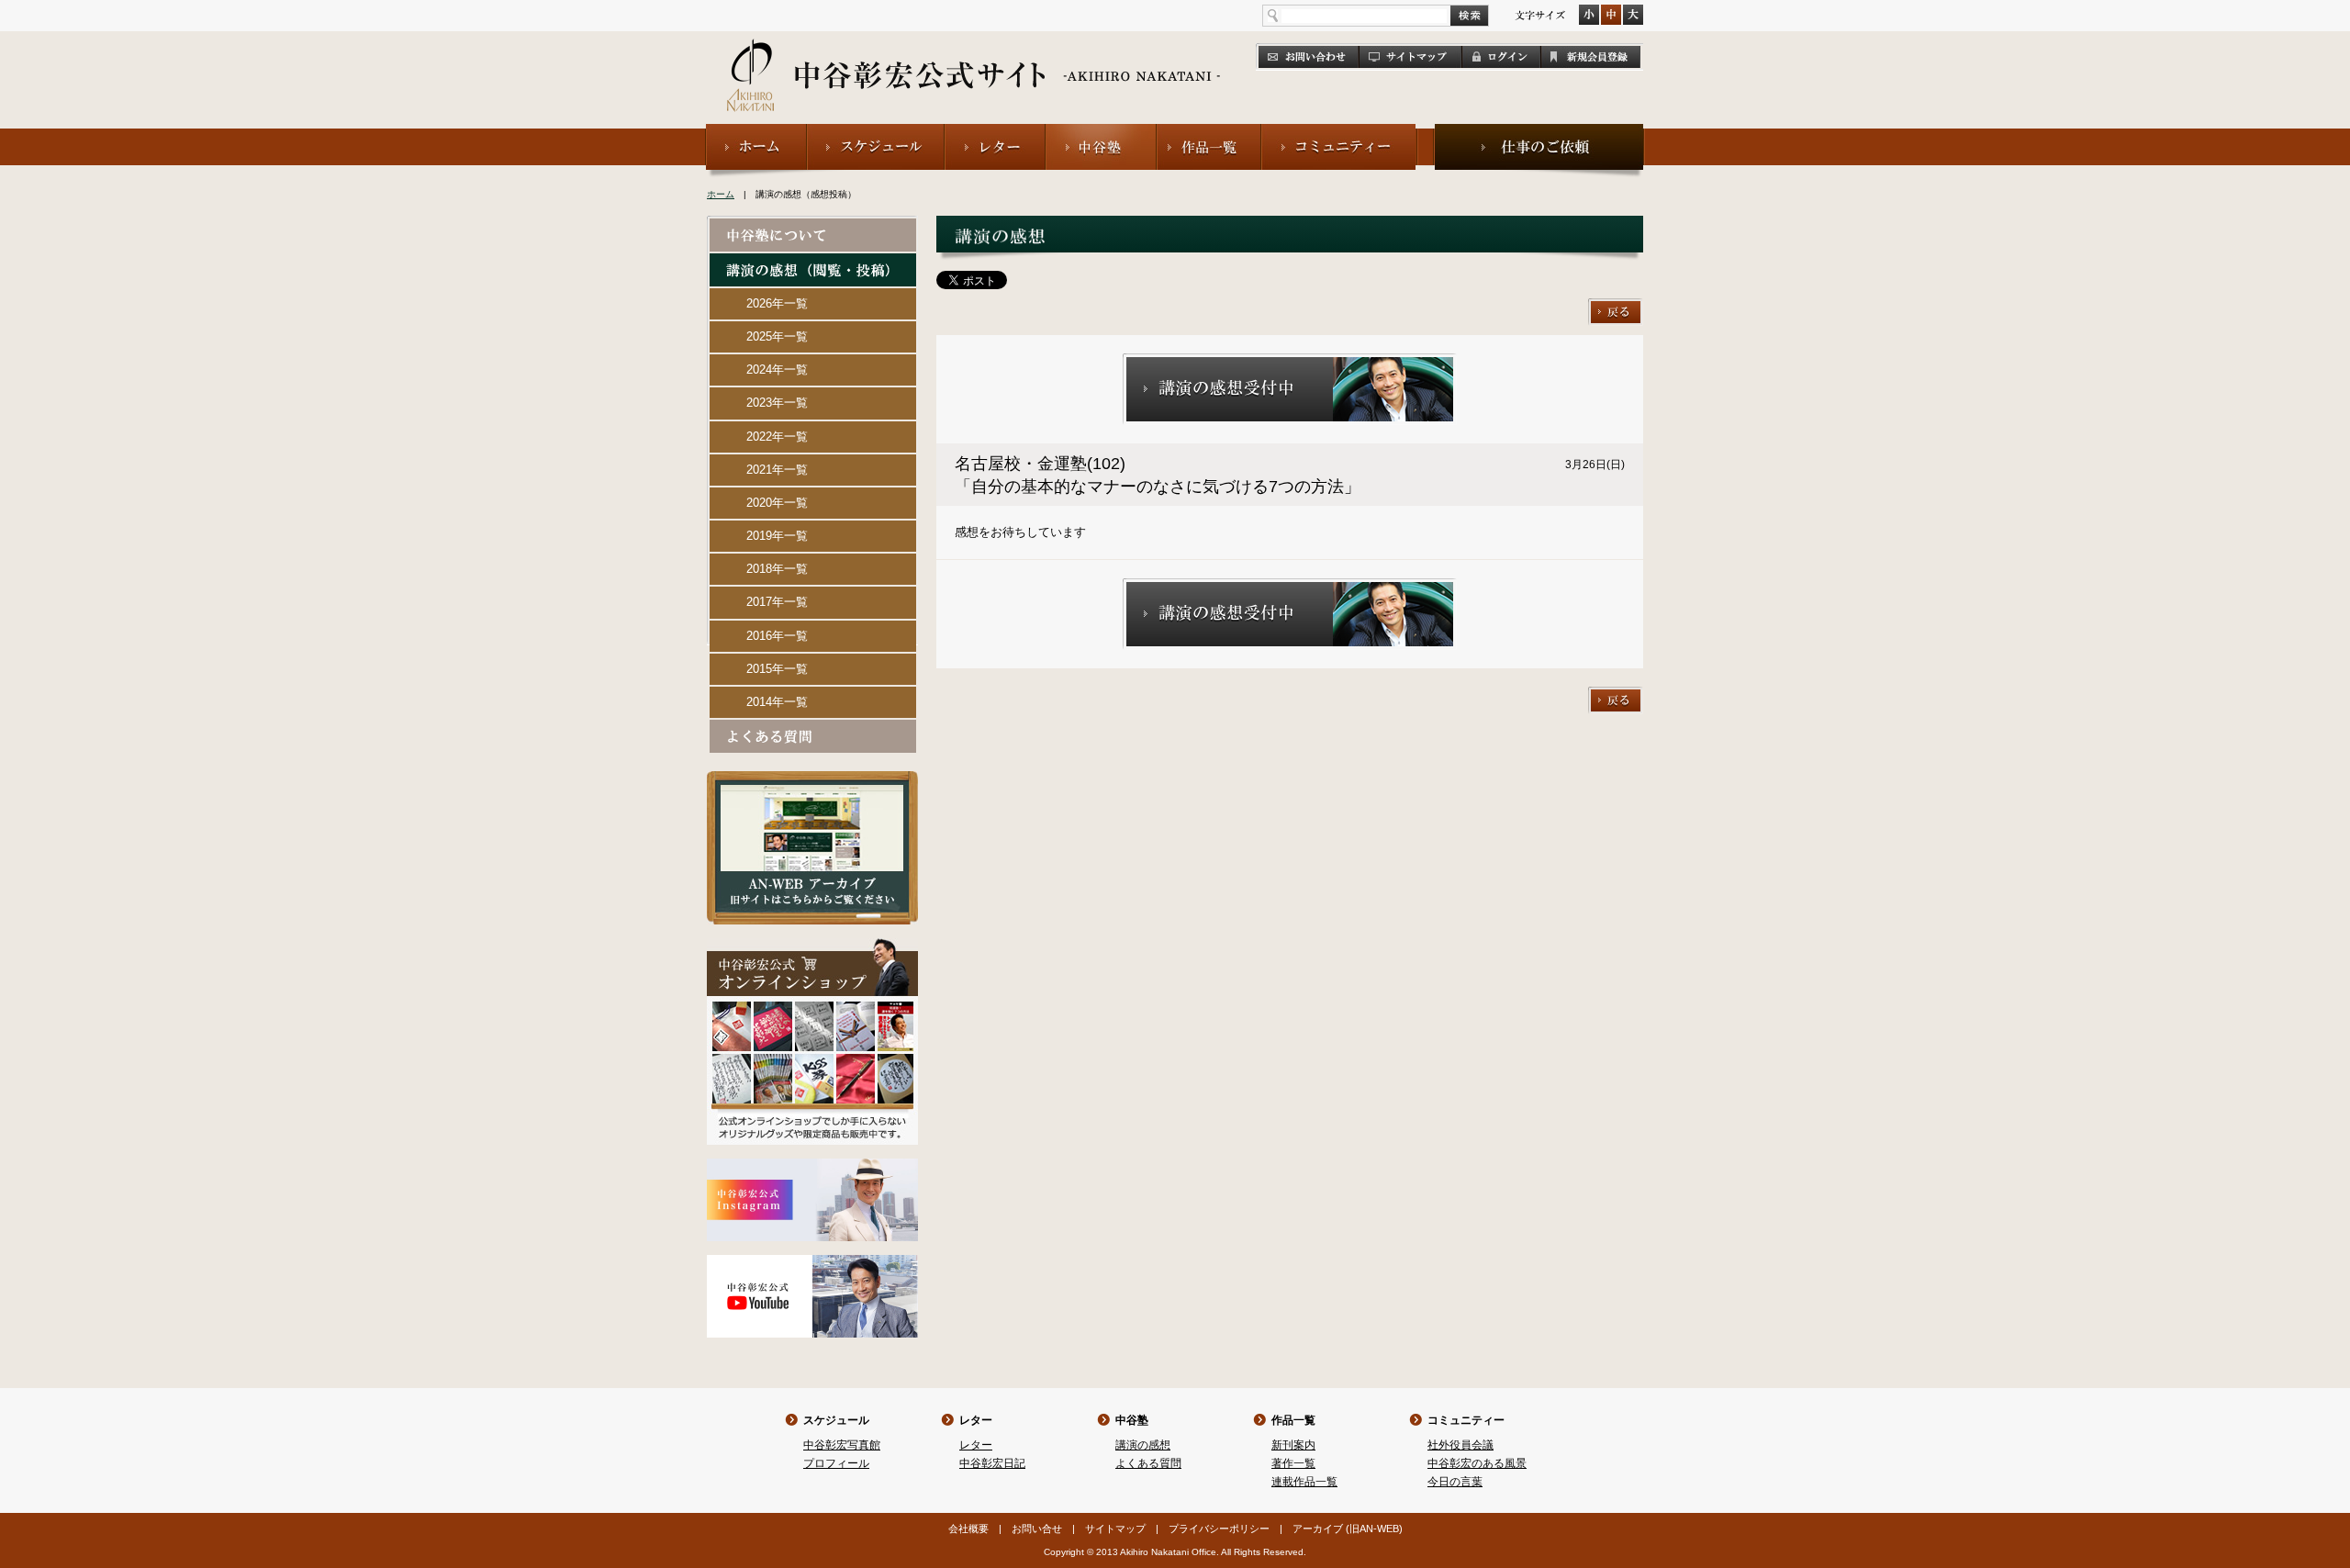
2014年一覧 (777, 702)
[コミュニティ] (1340, 132)
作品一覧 (1293, 1420)
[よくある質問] (813, 728)
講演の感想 (1143, 1445)
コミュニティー (1466, 1420)
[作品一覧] (1209, 132)
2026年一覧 (777, 303)
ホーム (721, 194)
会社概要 (968, 1529)
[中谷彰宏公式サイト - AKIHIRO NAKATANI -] (974, 55)
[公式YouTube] (812, 1263)
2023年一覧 (777, 403)
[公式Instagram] (812, 1166)
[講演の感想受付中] (1290, 361)
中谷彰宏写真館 (842, 1445)
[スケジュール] (876, 132)
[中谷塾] (1101, 132)
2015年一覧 (777, 669)
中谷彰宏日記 (992, 1463)
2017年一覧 (777, 602)
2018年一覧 (777, 569)
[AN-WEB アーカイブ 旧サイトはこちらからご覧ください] (812, 779)
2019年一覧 (777, 536)
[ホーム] (756, 132)
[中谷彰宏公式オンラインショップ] (812, 946)
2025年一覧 (777, 336)
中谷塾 (1132, 1420)
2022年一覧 (777, 437)
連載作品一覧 (1304, 1482)
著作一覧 (1293, 1463)
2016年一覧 (777, 636)
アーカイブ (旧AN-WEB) (1348, 1529)
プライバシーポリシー (1219, 1529)
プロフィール (836, 1463)
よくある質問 (1148, 1463)
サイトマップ (1115, 1529)
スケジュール (836, 1420)
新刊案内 (1293, 1445)
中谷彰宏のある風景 (1477, 1463)
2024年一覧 (777, 370)
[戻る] (1616, 306)
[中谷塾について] (813, 226)
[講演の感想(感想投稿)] (813, 261)
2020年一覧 (777, 503)
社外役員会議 (1460, 1445)
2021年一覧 (777, 470)
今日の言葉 (1455, 1482)
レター (976, 1420)
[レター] (995, 132)
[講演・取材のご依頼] (1539, 132)
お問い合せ (1037, 1529)
